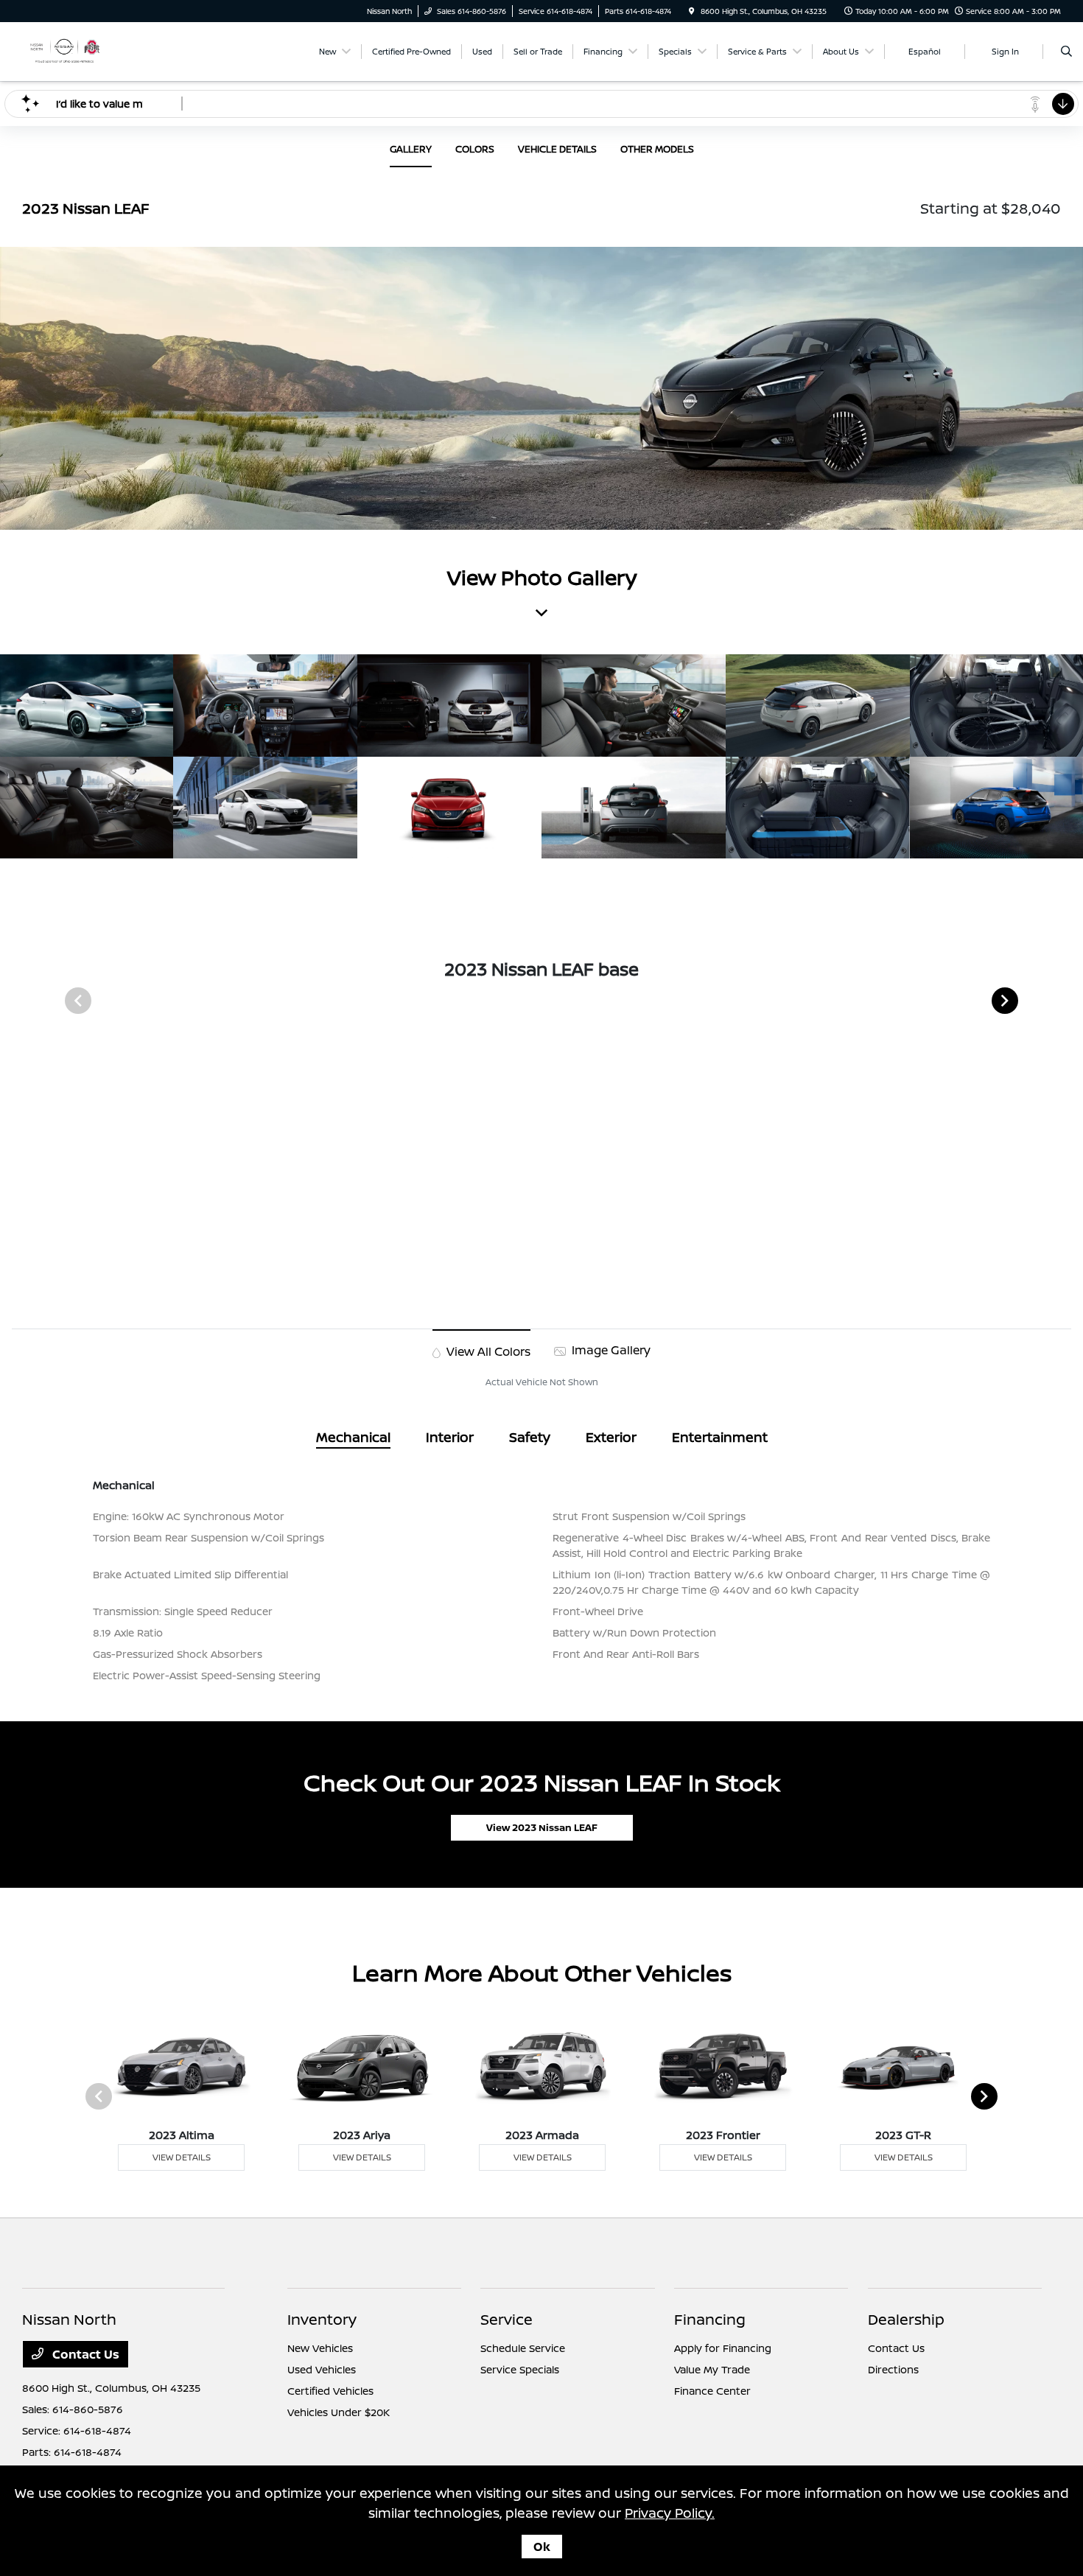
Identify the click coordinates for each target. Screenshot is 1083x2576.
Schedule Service (523, 2348)
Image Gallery (610, 1350)
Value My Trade (712, 2369)
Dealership (906, 2319)
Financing (710, 2319)
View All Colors (487, 1351)
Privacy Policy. (670, 2513)
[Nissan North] (64, 50)
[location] (692, 11)
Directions (893, 2369)
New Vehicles (320, 2348)
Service (507, 2319)
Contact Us (84, 2354)
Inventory (322, 2319)
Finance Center (712, 2391)
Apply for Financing (723, 2348)
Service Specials (520, 2369)
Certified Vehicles (330, 2391)
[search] (1066, 52)
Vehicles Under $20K (339, 2412)
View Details (182, 2157)
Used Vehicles (322, 2369)
